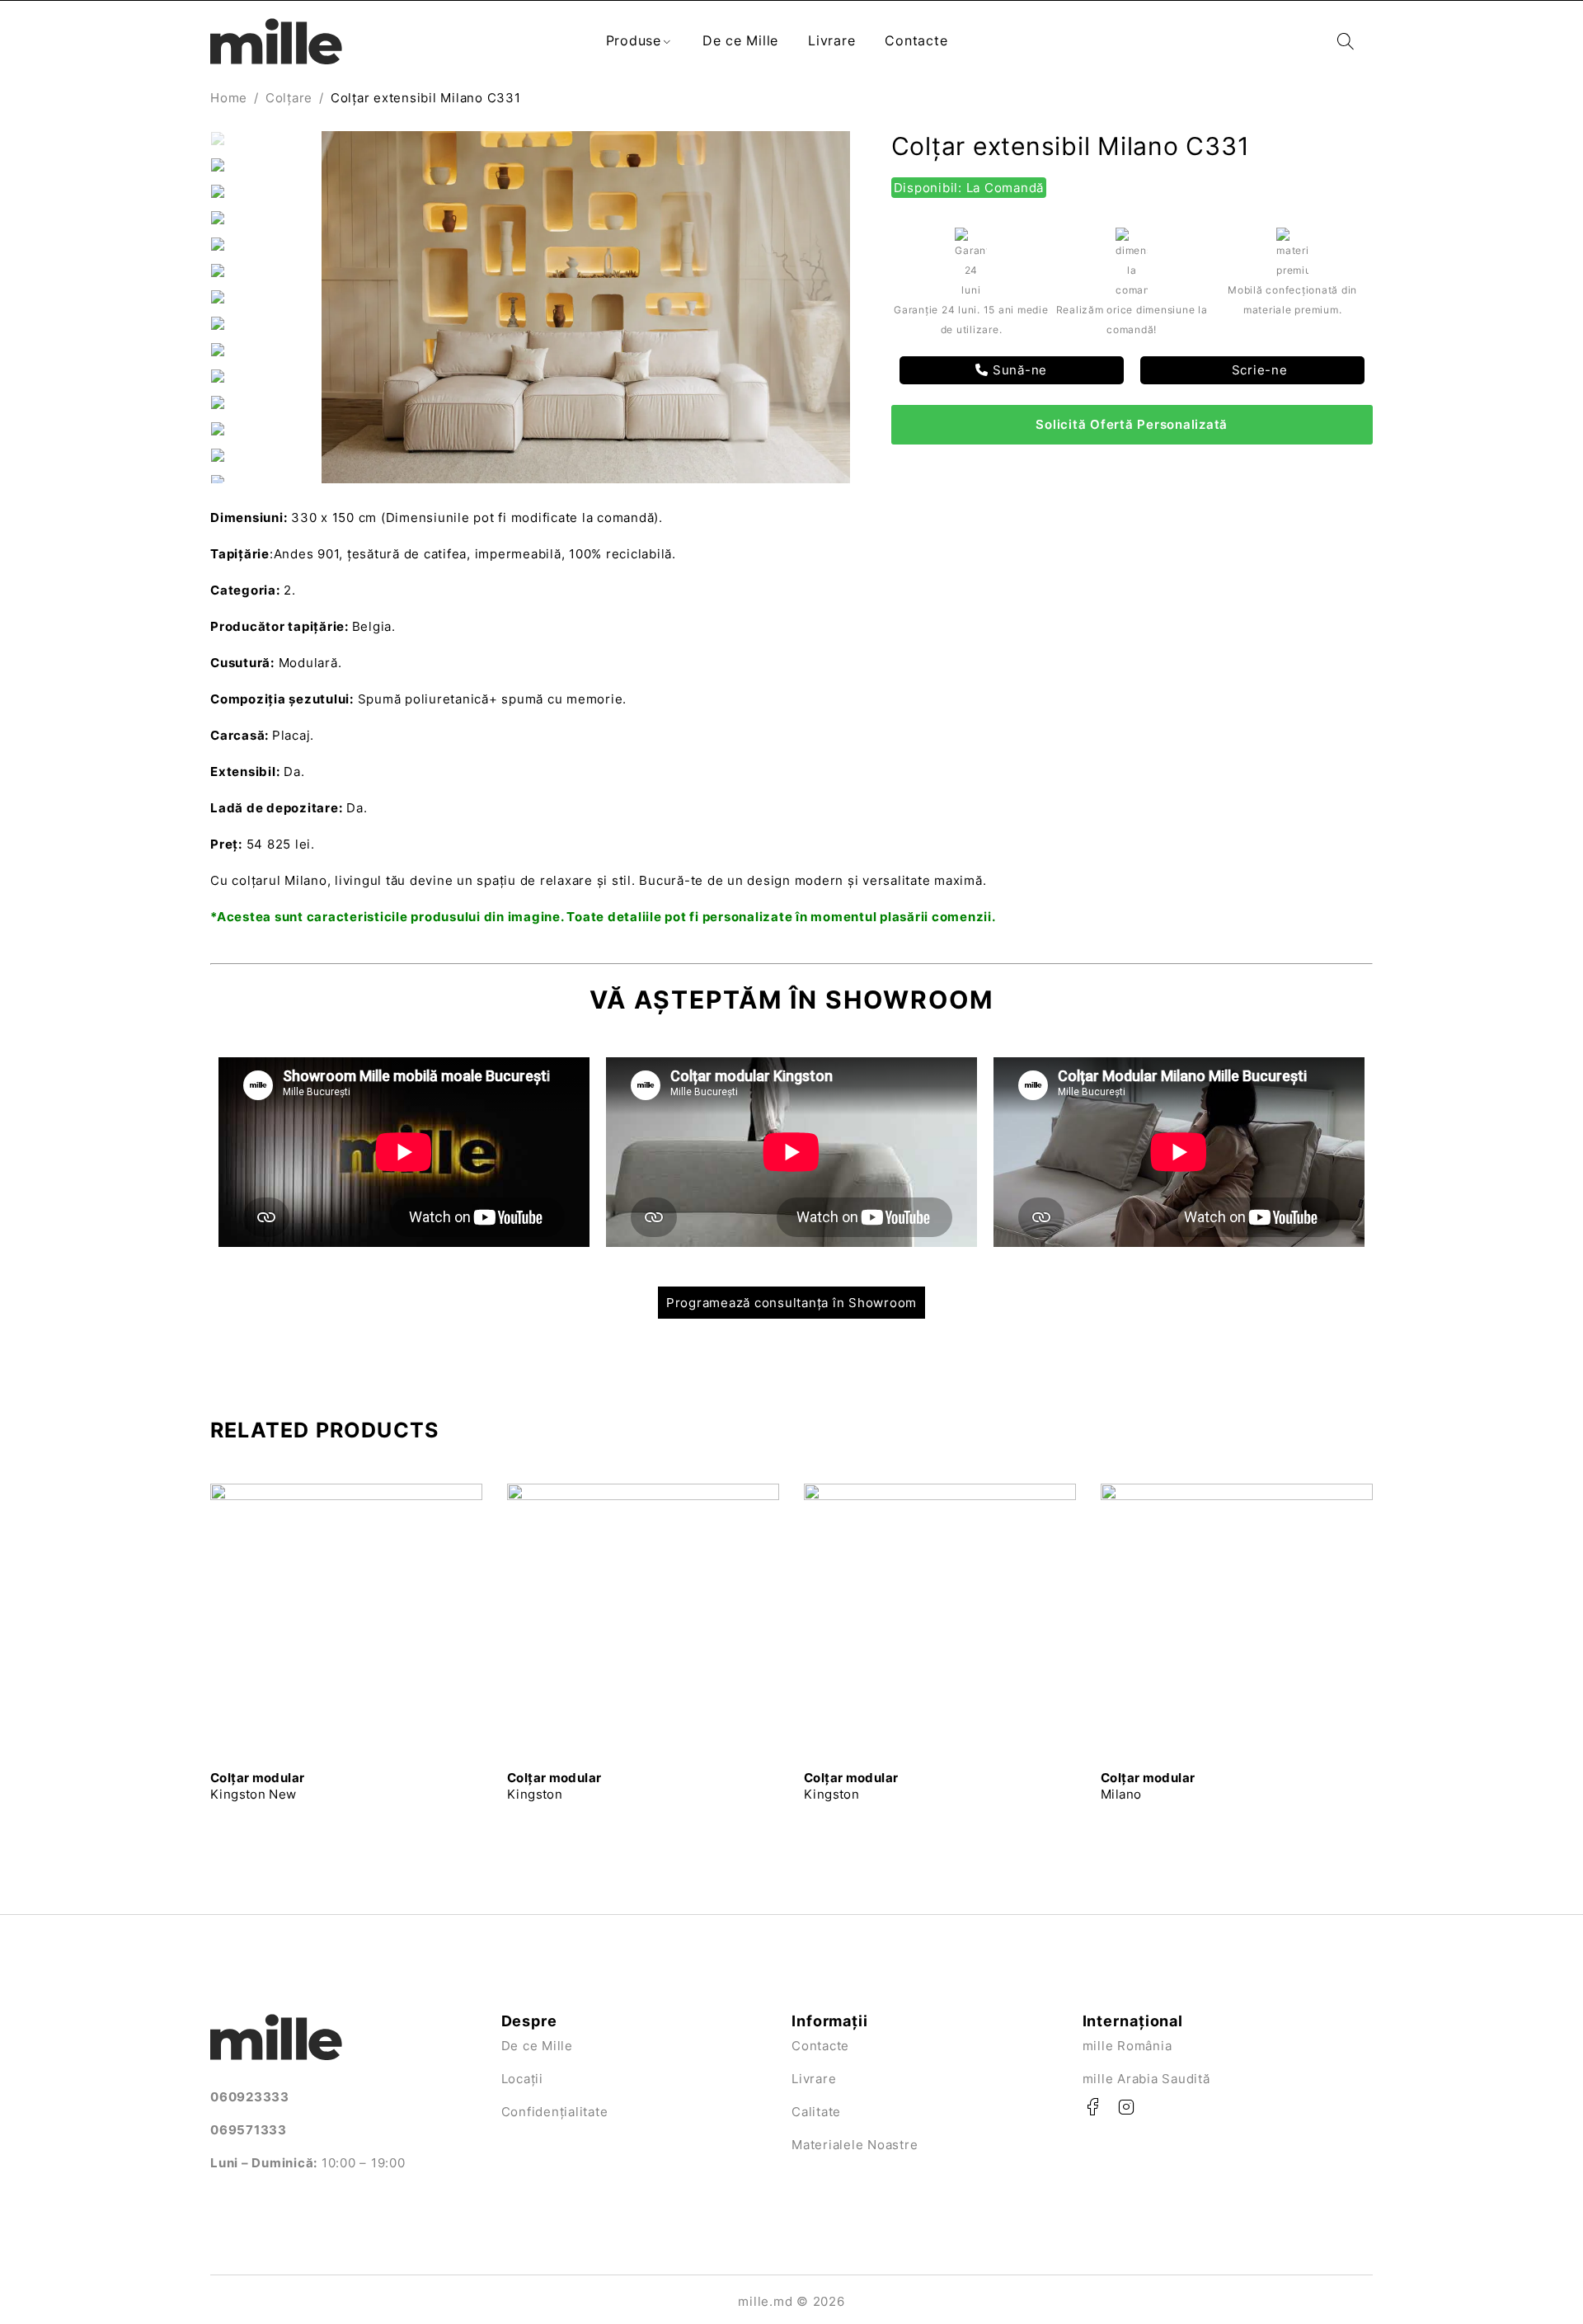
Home (229, 98)
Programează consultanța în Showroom (791, 1303)
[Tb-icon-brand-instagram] (1126, 2107)
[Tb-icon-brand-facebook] (1093, 2107)
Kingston (554, 1786)
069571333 (249, 2130)
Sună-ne (1018, 370)
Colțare (289, 98)
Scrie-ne (1258, 370)
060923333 (250, 2097)
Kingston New (257, 1786)
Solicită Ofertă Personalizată (1132, 424)
